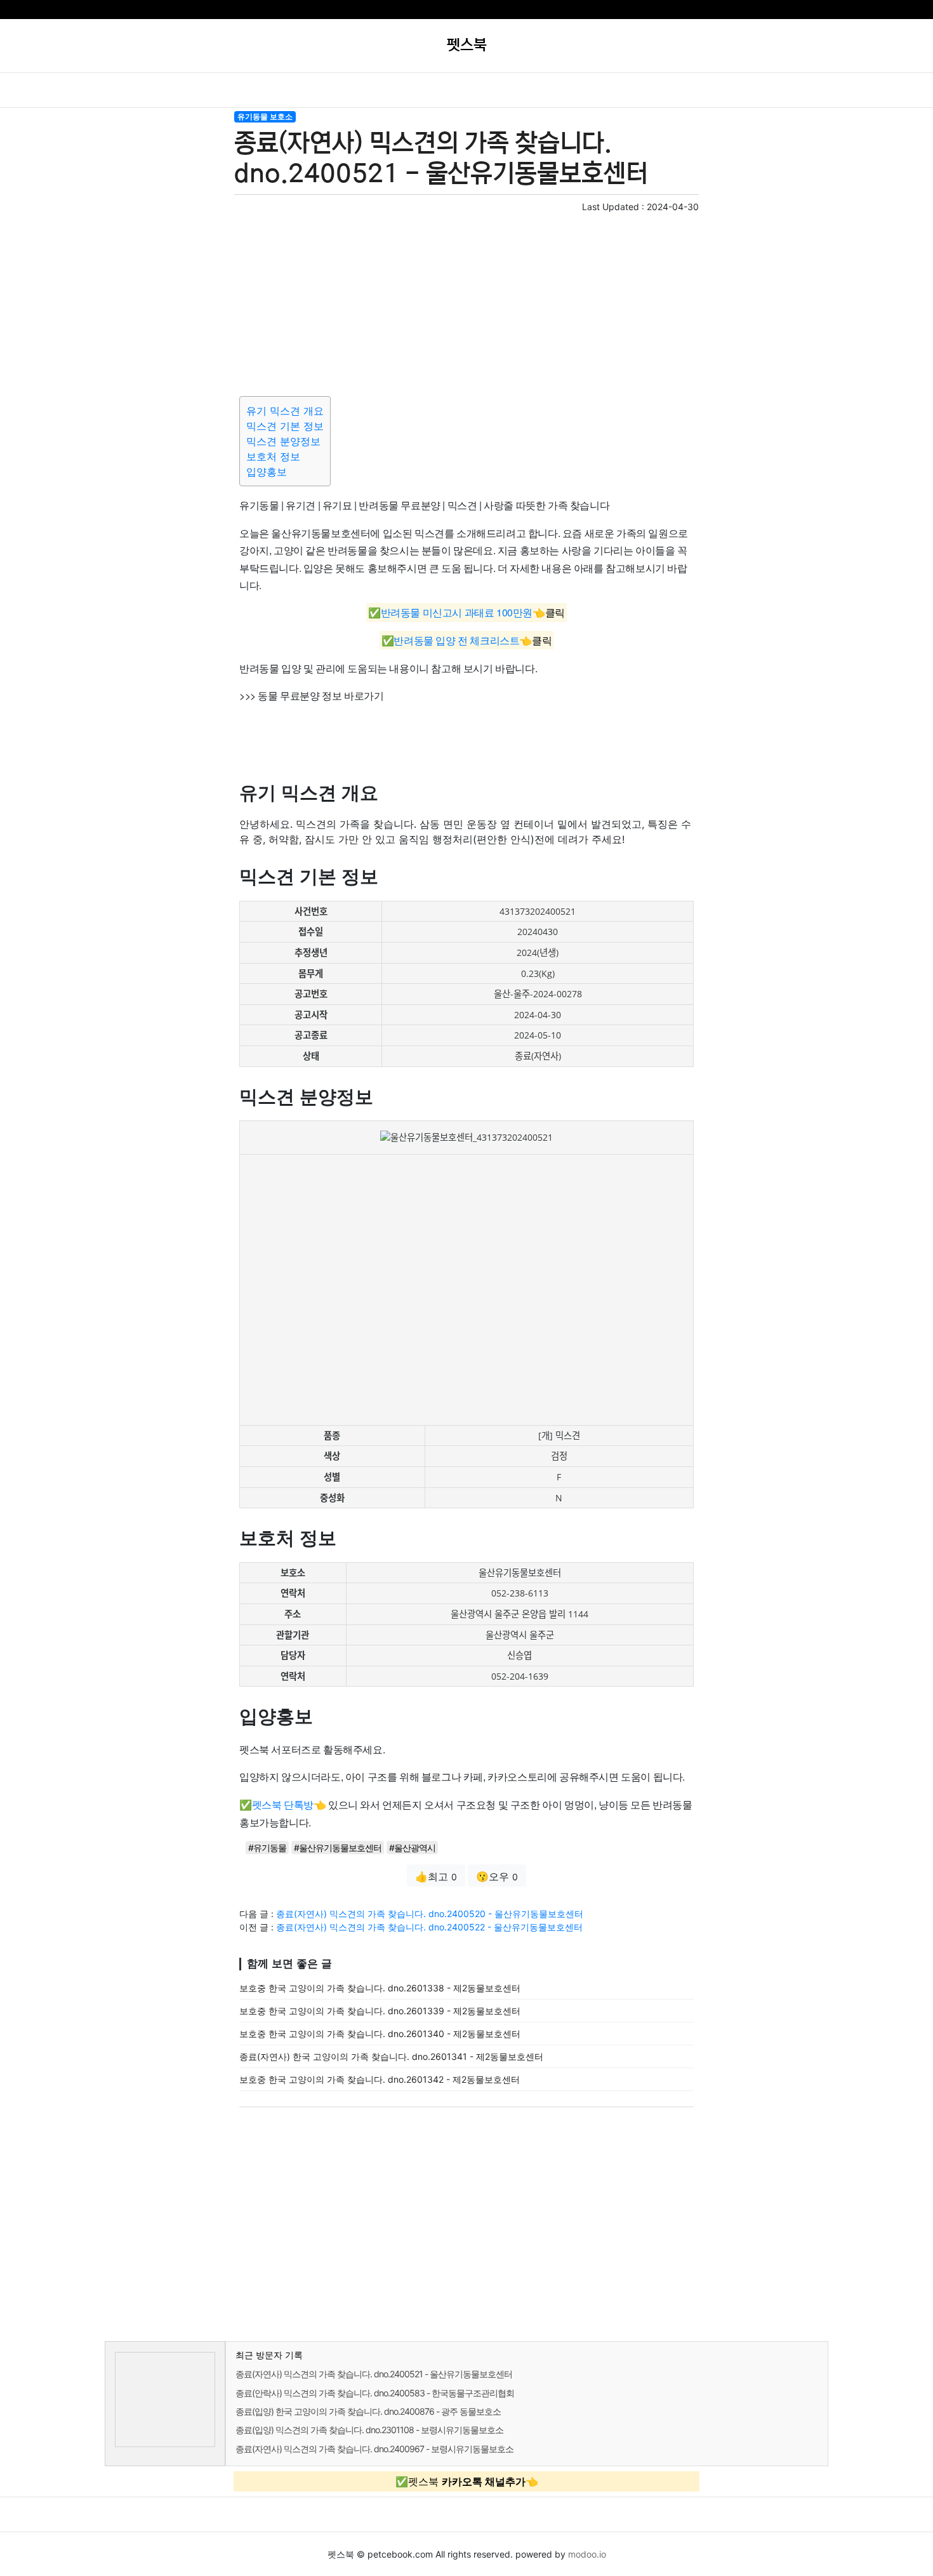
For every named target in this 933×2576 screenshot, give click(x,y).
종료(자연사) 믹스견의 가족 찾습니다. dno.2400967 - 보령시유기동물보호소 (374, 2449)
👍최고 (436, 1876)
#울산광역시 (412, 1848)
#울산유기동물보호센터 (338, 1848)
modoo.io (587, 2554)
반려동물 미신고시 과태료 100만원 (457, 613)
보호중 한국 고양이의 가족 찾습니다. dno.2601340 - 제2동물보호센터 (380, 2034)
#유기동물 (267, 1848)
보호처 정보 (273, 456)
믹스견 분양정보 (283, 441)
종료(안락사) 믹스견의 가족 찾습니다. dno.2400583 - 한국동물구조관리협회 (375, 2393)
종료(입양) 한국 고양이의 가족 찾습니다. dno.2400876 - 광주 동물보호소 (368, 2411)
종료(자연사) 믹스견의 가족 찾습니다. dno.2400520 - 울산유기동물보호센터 (430, 1914)
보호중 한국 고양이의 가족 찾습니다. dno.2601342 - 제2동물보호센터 (380, 2079)
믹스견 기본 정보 (285, 426)
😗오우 (497, 1876)
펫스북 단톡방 (283, 1804)
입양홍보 (267, 472)
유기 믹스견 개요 (285, 411)
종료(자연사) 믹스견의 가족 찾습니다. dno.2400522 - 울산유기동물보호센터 (429, 1927)
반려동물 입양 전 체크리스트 (456, 640)
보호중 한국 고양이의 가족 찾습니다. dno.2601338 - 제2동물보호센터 (380, 1988)
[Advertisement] (466, 302)
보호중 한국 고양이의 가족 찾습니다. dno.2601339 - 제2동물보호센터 (380, 2011)
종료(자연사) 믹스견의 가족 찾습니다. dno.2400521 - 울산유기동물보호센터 (374, 2374)
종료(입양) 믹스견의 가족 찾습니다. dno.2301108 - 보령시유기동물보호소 (369, 2430)
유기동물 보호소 (265, 116)
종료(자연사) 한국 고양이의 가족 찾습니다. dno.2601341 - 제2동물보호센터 (391, 2056)
